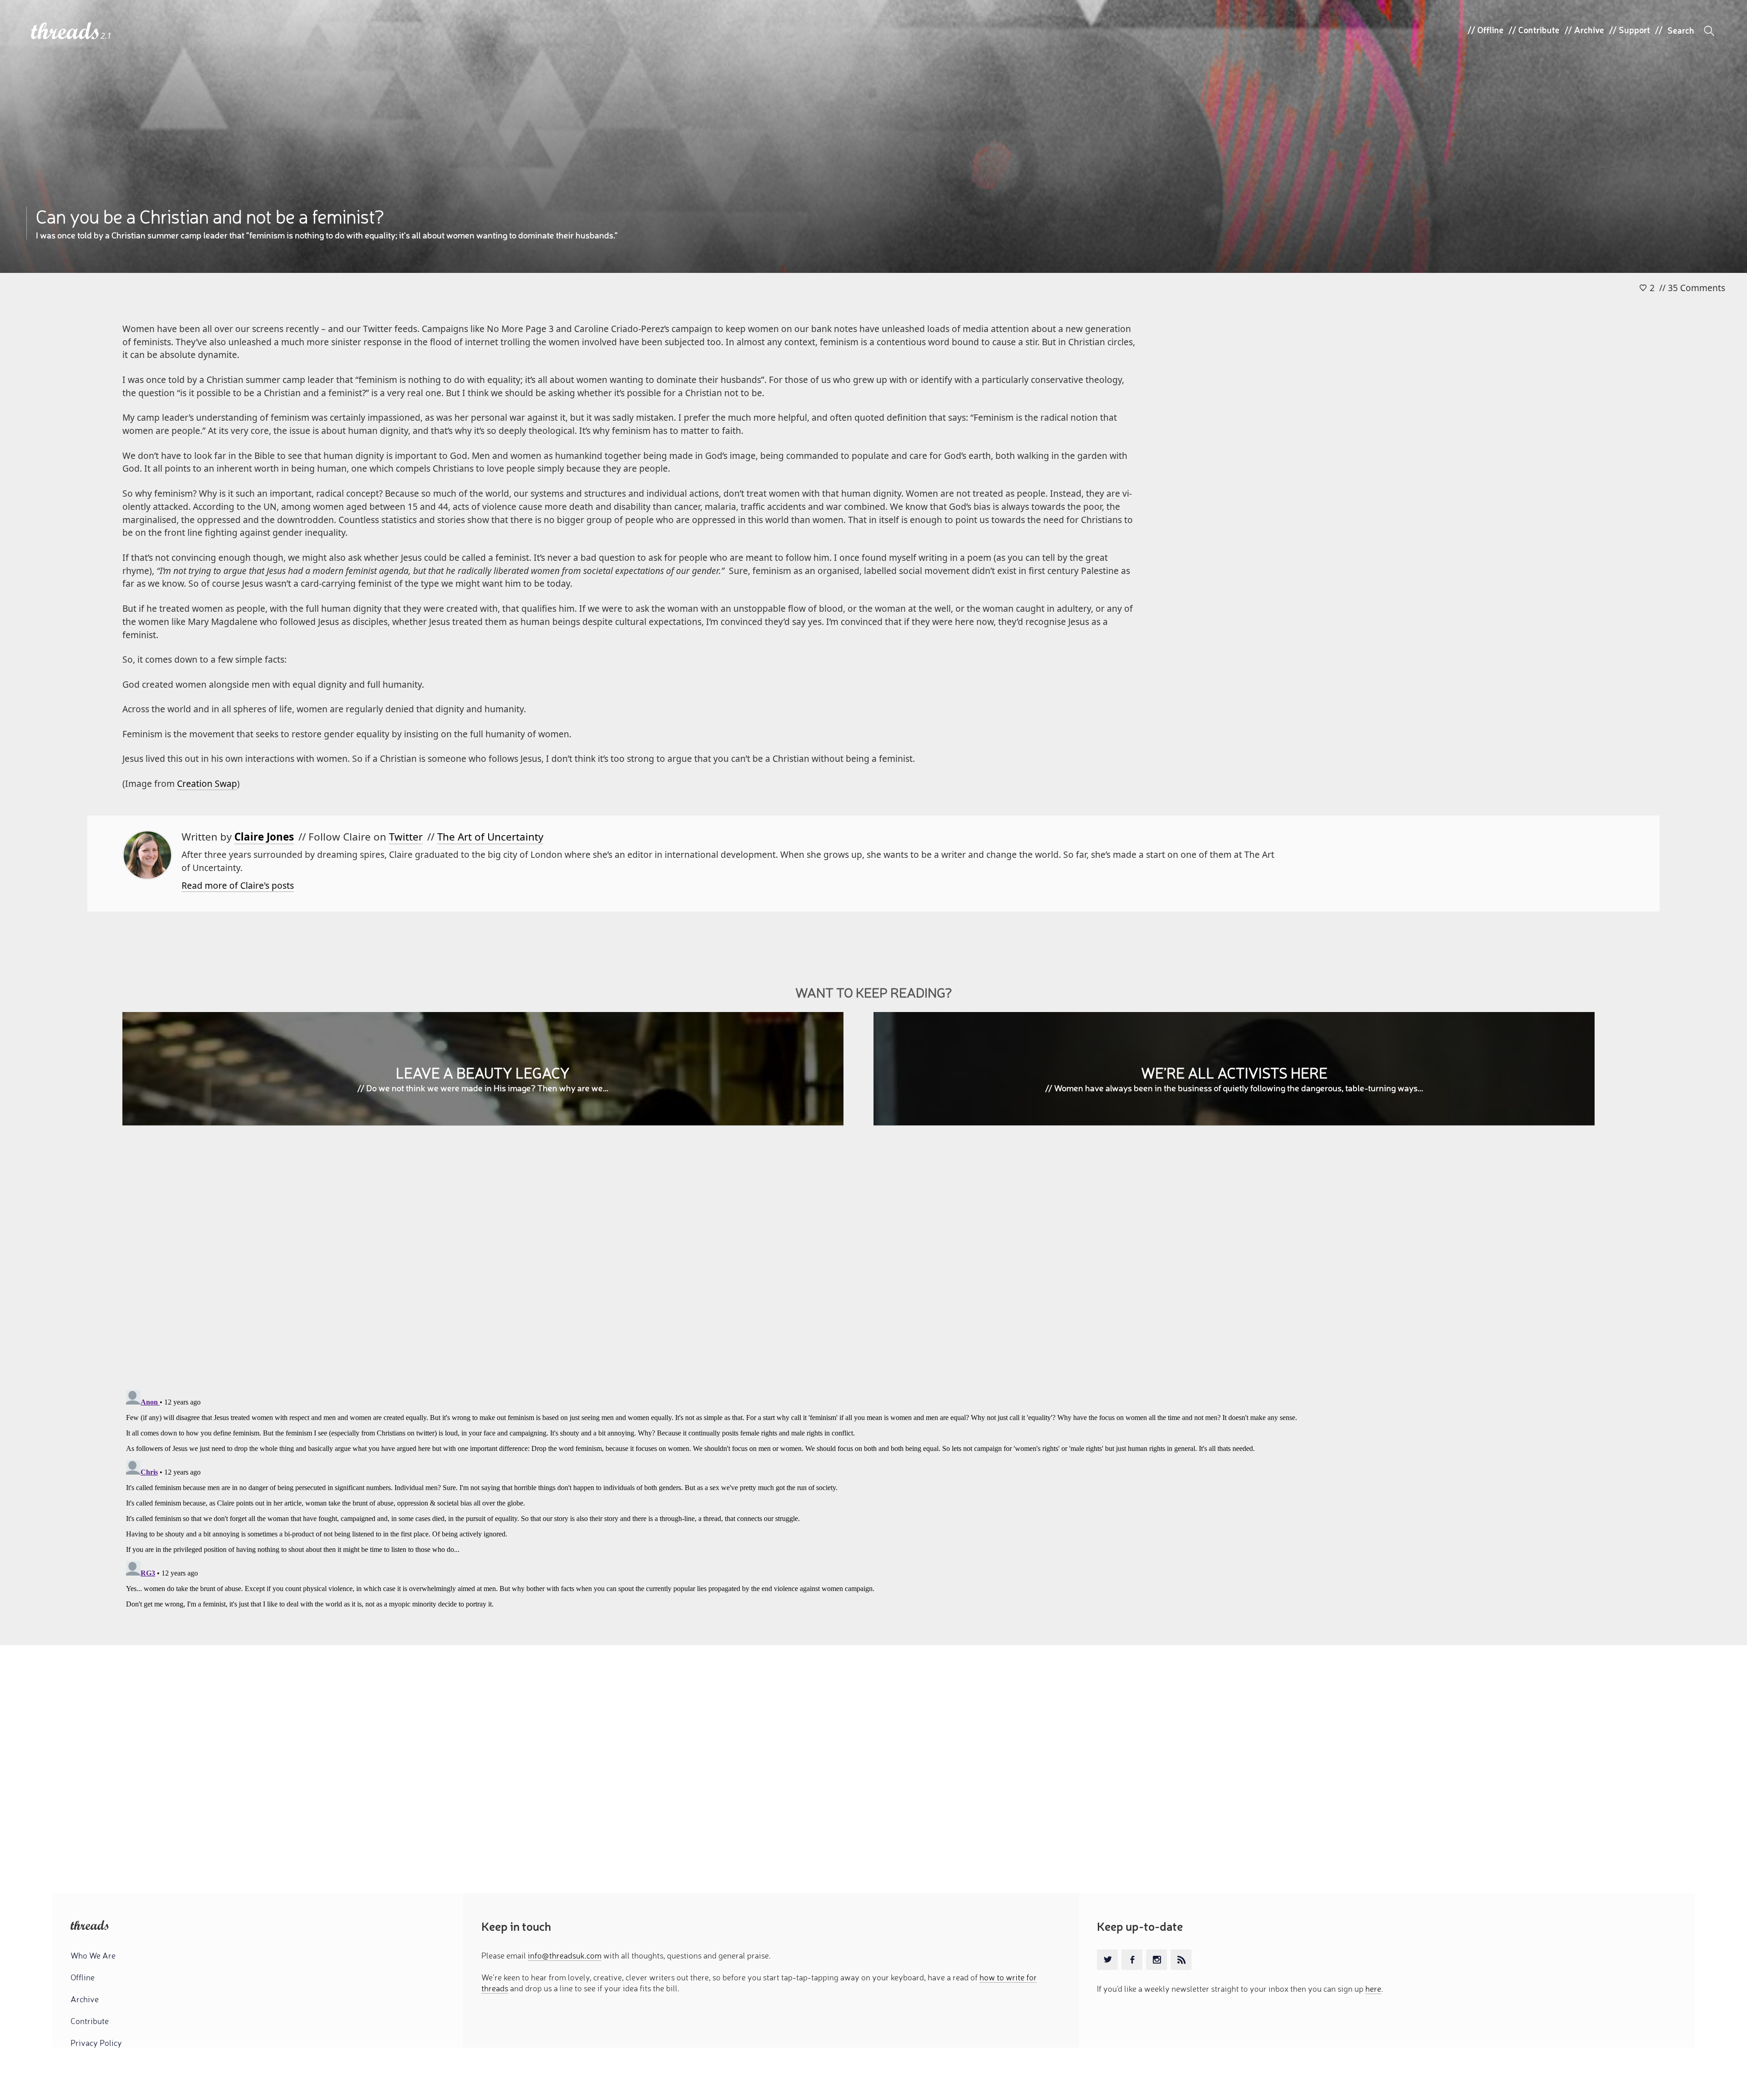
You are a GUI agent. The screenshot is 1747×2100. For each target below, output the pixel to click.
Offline (1490, 30)
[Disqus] (873, 1264)
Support (1634, 30)
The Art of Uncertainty (490, 837)
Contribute (1539, 30)
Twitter (406, 837)
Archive (1589, 30)
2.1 (106, 36)
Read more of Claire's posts (238, 885)
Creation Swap (207, 783)
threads (66, 32)
